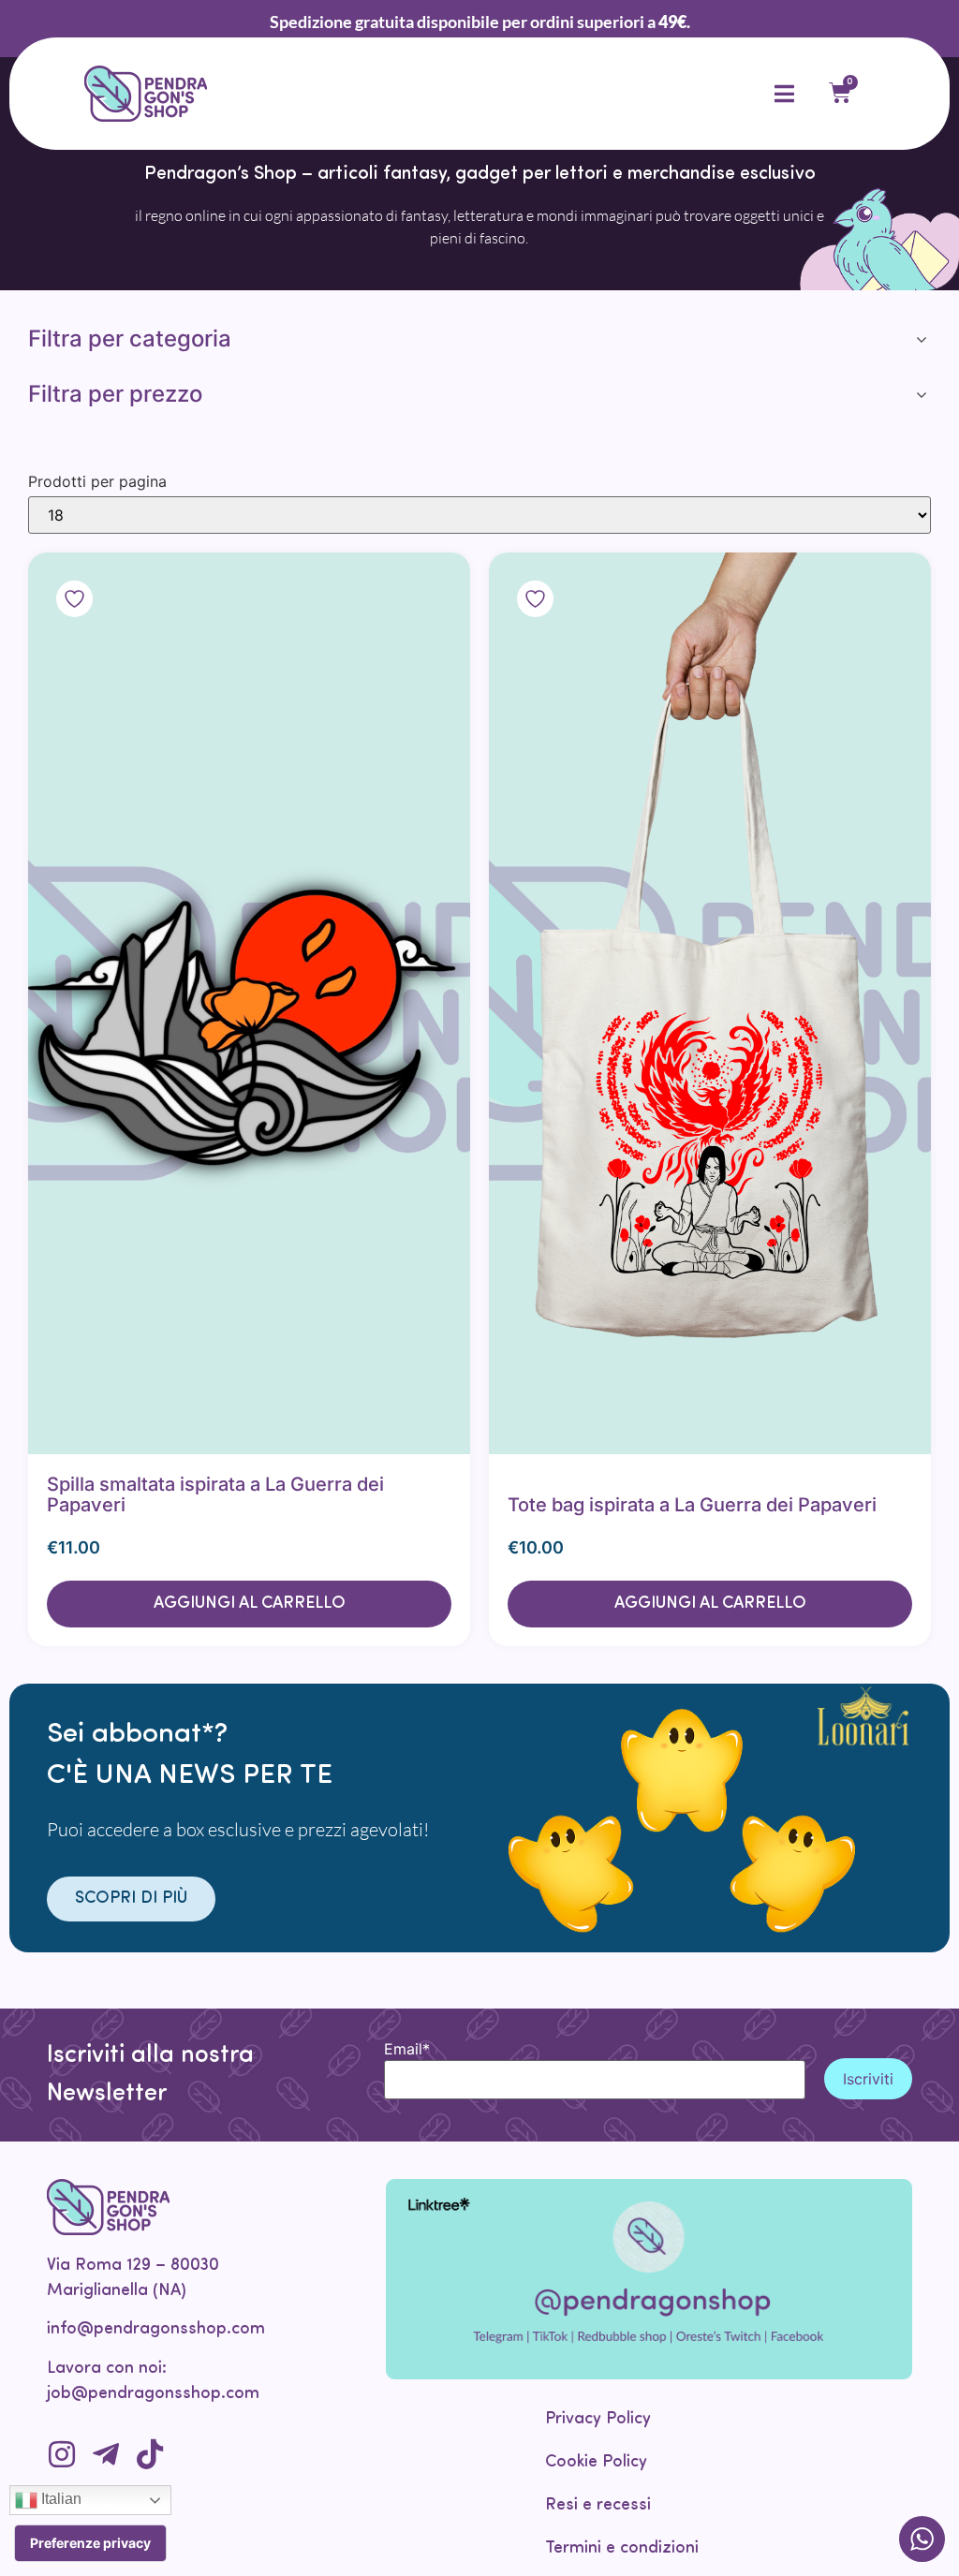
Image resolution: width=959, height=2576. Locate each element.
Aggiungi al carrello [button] (250, 1604)
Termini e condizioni (622, 2549)
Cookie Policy (596, 2463)
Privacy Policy (598, 2420)
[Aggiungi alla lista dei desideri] (122, 1003)
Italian (59, 2499)
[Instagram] (62, 2454)
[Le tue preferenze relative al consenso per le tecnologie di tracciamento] (90, 2543)
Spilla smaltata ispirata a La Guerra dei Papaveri (215, 1494)
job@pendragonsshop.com (153, 2394)
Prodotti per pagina (97, 481)
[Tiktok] (150, 2454)
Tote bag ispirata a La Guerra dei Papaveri (692, 1505)
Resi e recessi (598, 2506)
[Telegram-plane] (106, 2454)
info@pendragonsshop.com (156, 2330)
